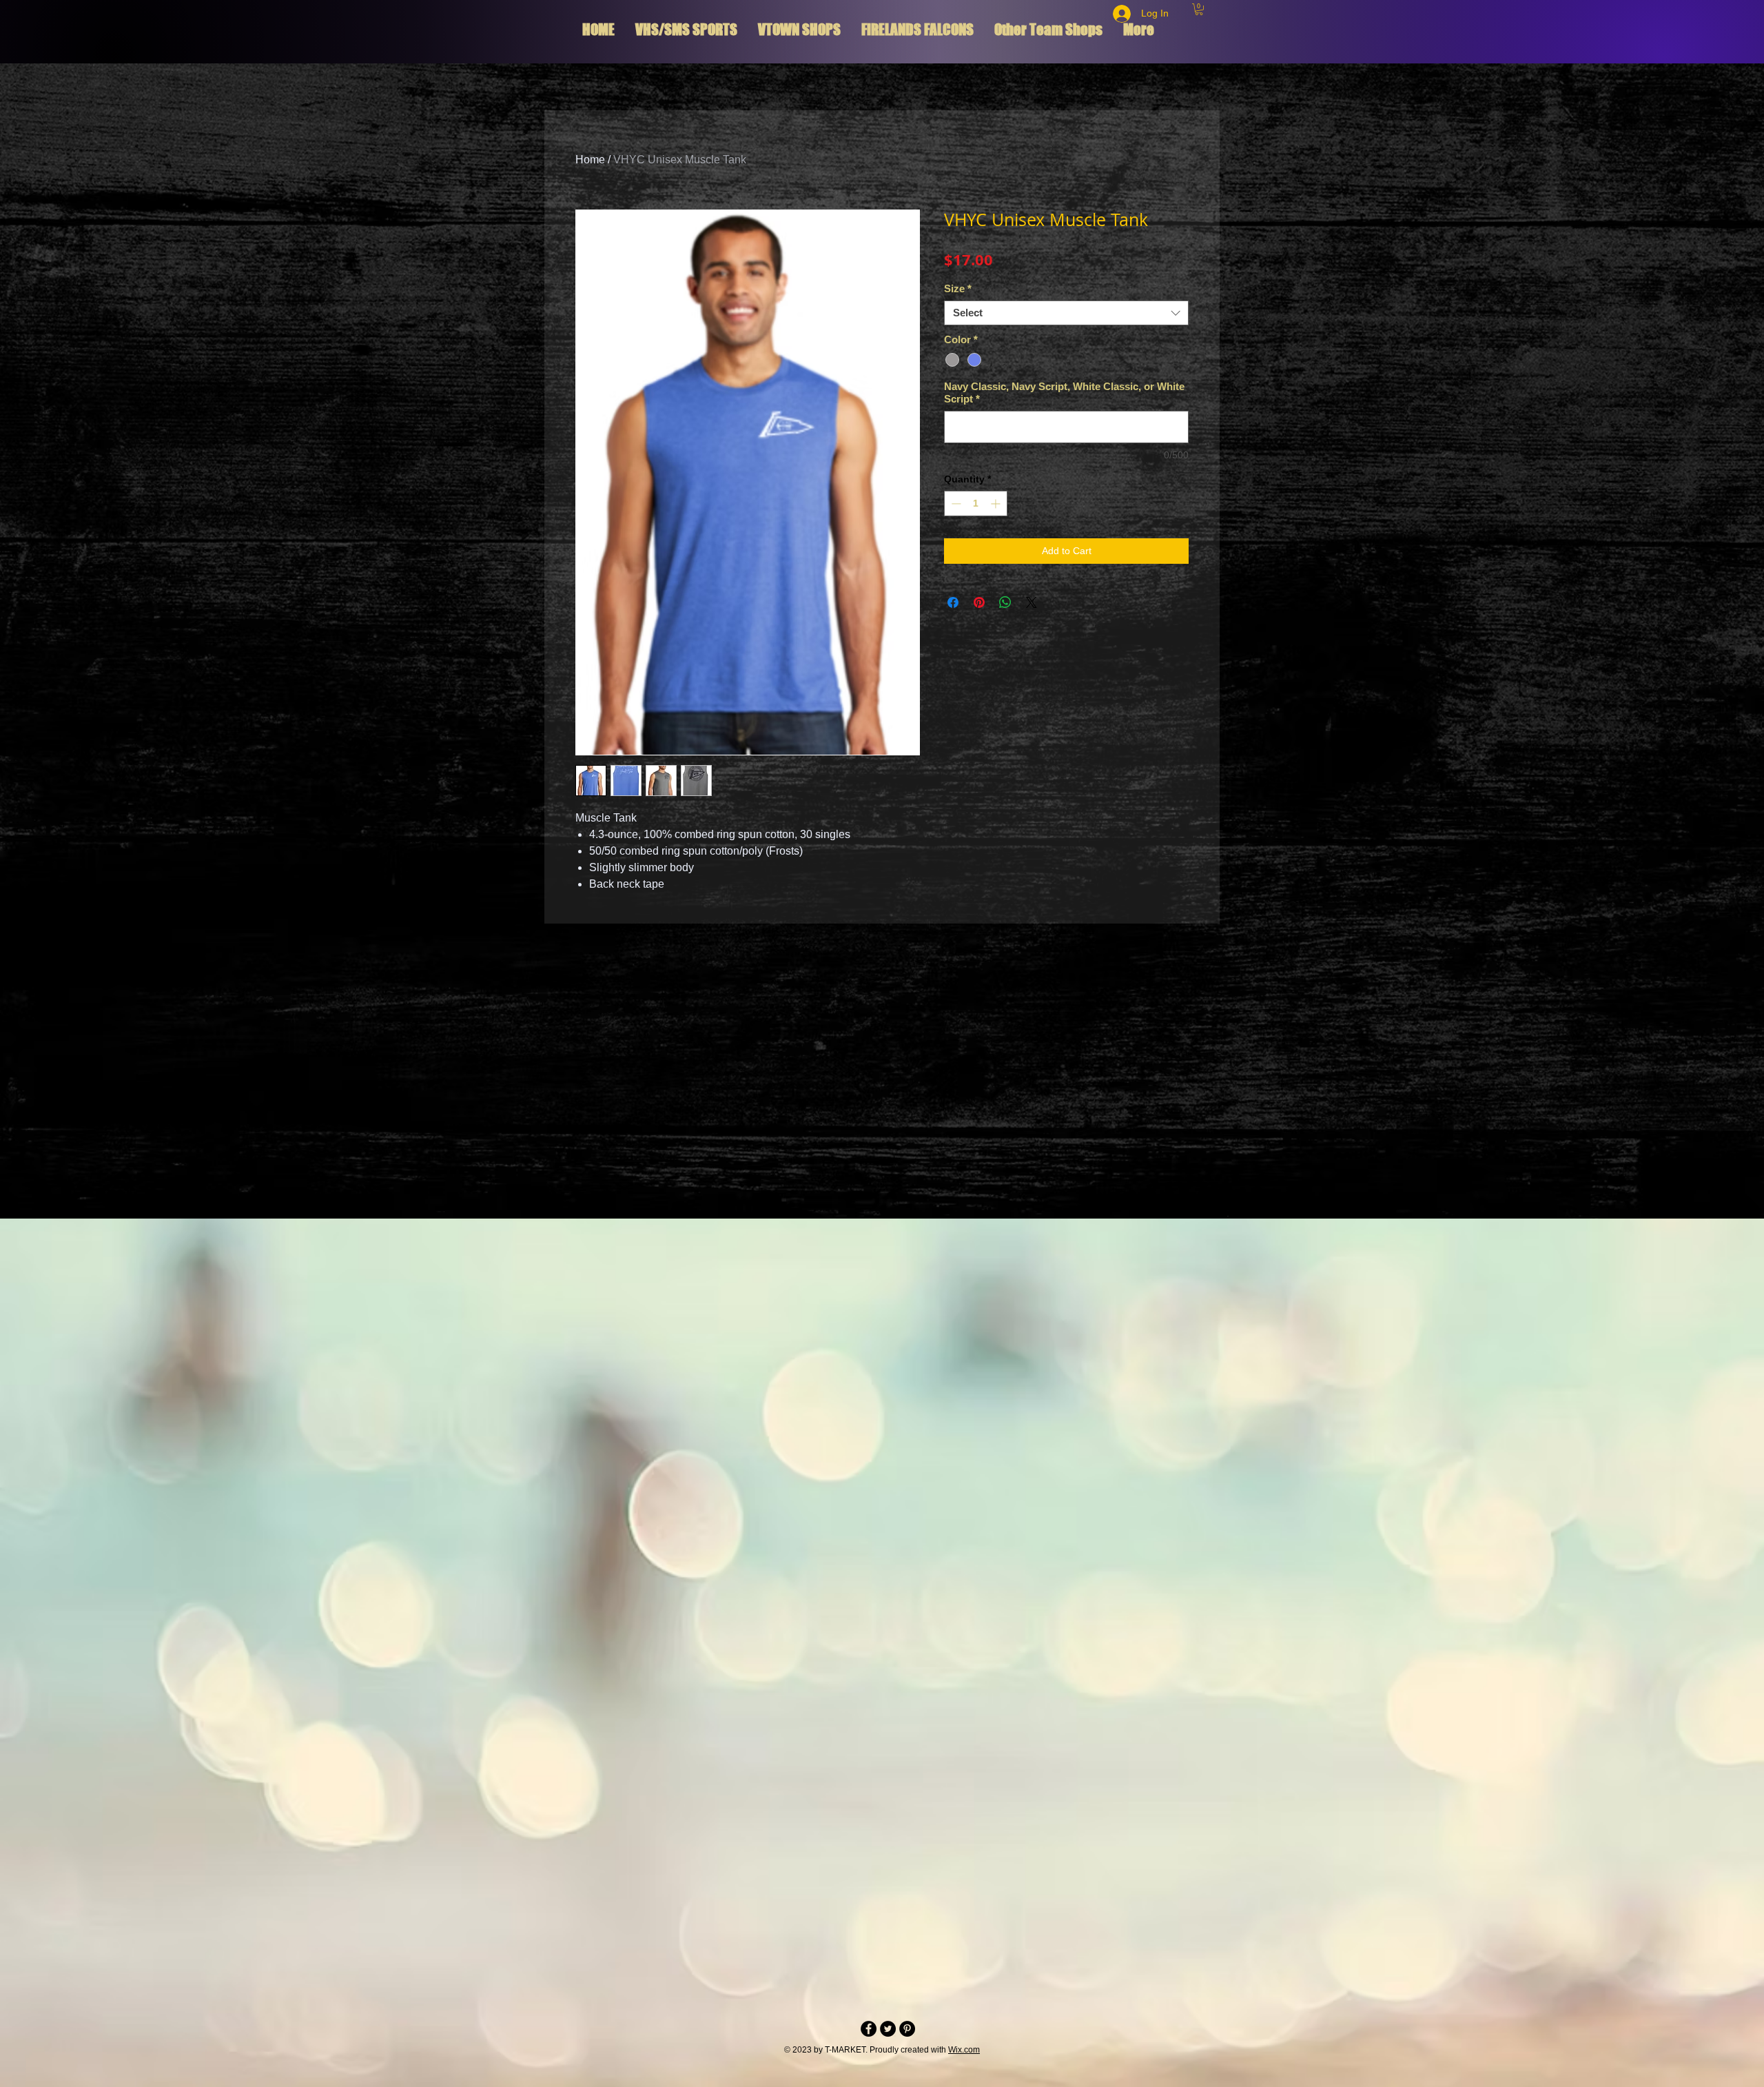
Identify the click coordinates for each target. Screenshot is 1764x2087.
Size (958, 288)
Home (590, 160)
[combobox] (1066, 313)
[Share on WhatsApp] (1005, 602)
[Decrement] (955, 503)
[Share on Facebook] (953, 602)
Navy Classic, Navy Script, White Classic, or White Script (1064, 393)
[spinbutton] (976, 503)
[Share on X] (1032, 602)
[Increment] (997, 503)
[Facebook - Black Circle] (869, 2029)
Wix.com (964, 2050)
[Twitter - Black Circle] (888, 2029)
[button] (1199, 9)
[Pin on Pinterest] (979, 602)
